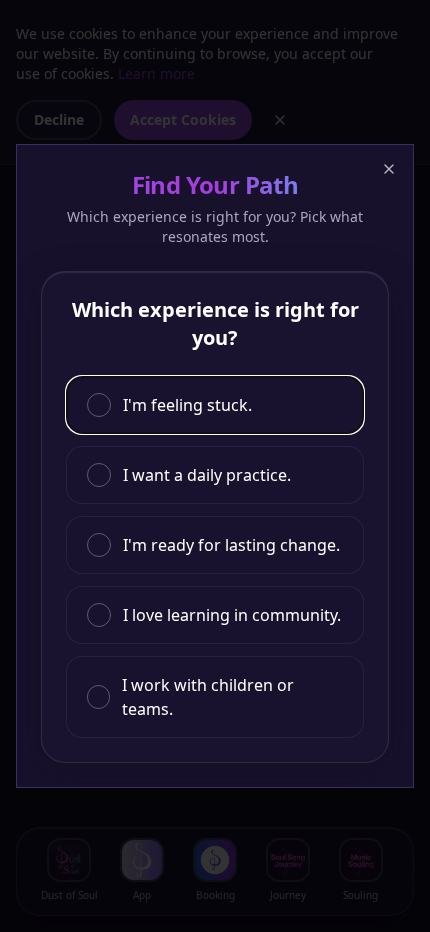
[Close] (389, 169)
